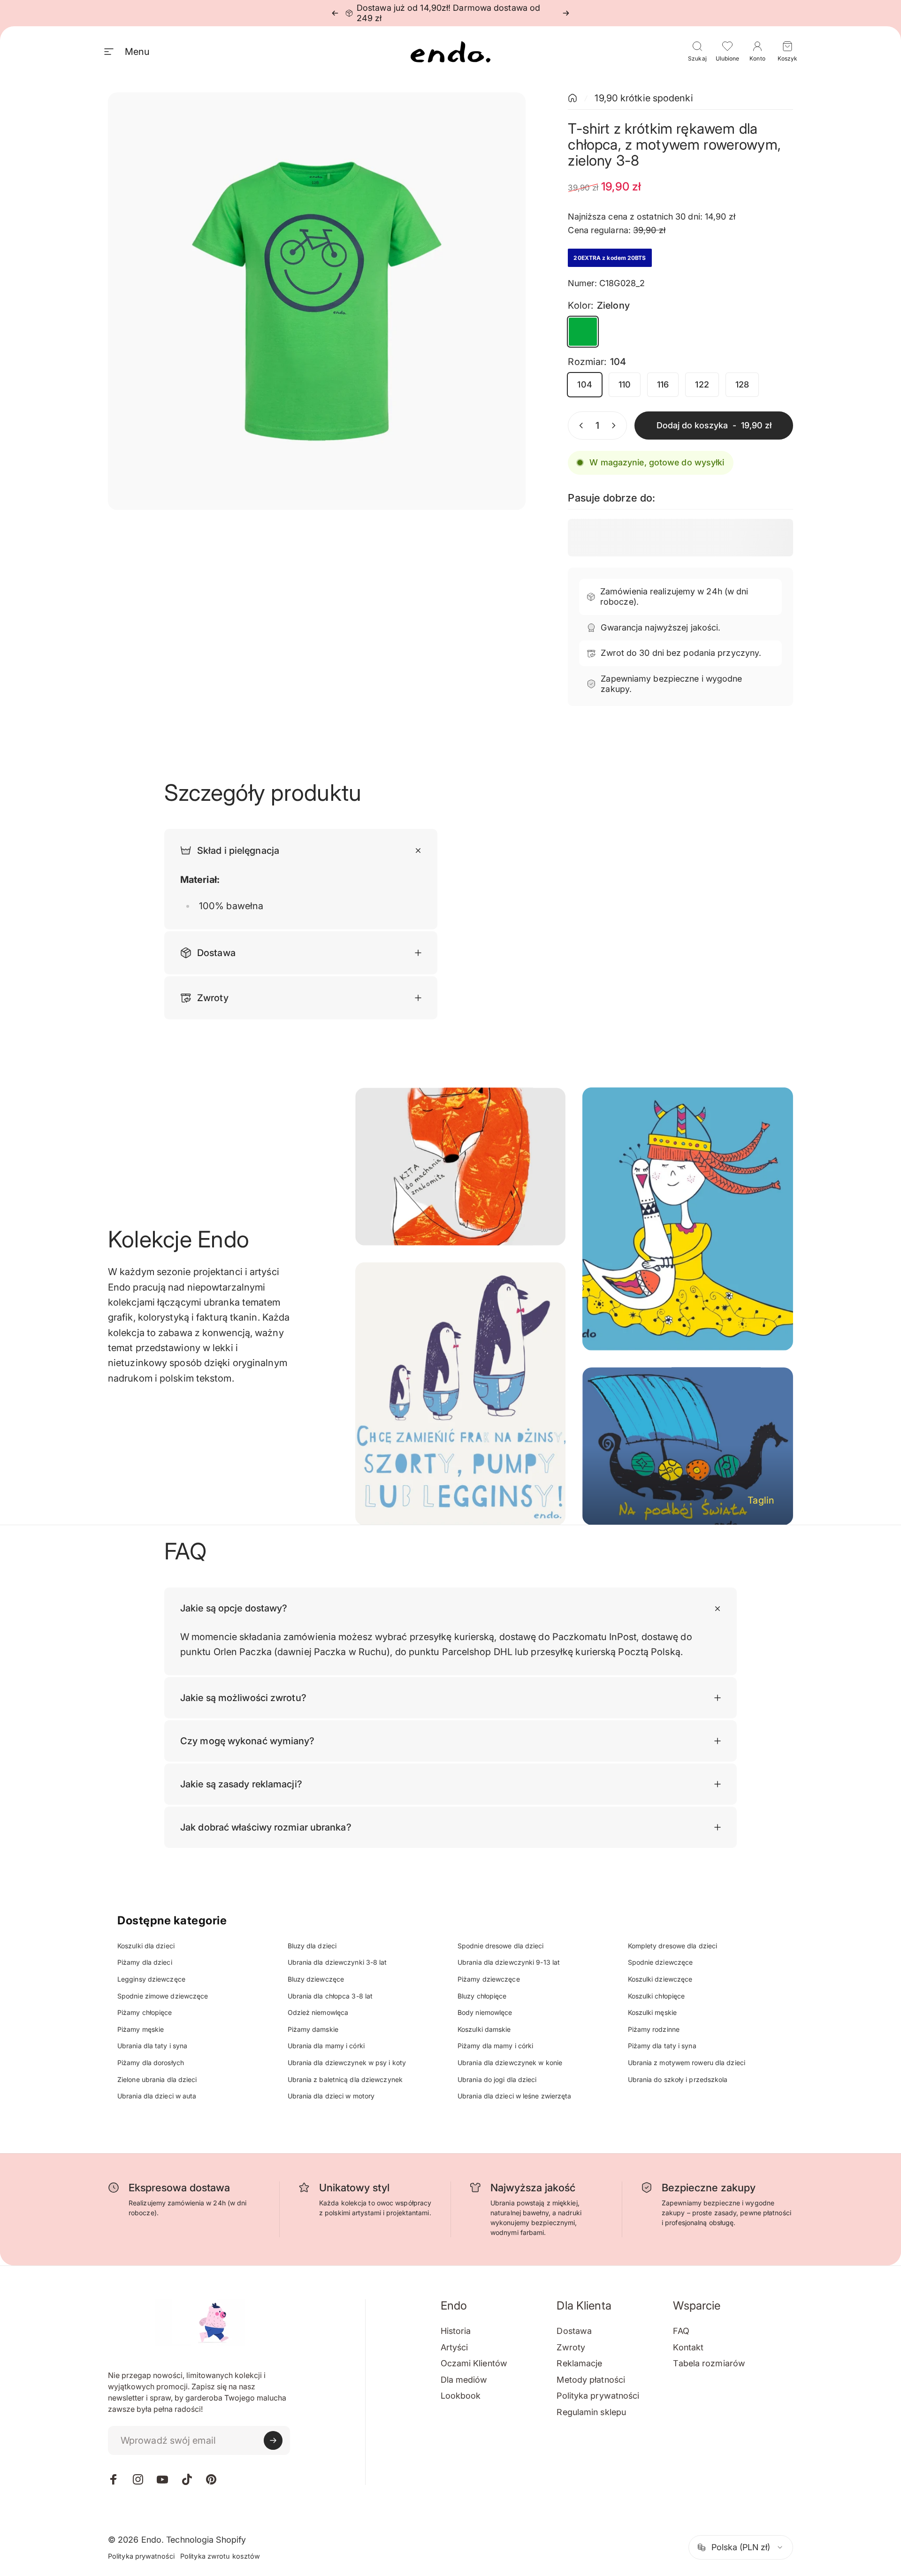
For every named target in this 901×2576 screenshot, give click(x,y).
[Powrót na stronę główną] (573, 98)
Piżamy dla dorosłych (151, 2063)
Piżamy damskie (313, 2029)
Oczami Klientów (474, 2363)
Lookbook (461, 2396)
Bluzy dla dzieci (312, 1946)
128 (742, 384)
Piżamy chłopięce (145, 2012)
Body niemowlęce (485, 2012)
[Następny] (566, 13)
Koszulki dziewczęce (660, 1979)
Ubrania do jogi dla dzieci (497, 2079)
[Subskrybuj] (273, 2440)
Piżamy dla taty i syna (662, 2046)
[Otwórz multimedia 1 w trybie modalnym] (317, 301)
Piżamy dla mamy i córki (495, 2046)
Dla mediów (464, 2380)
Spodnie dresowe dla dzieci (501, 1946)
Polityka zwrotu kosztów (220, 2556)
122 (702, 384)
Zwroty (571, 2347)
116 (663, 384)
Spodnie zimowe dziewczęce (163, 1996)
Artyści (454, 2347)
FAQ (681, 2331)
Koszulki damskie (484, 2029)
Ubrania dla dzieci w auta (157, 2096)
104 (584, 384)
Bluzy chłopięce (482, 1996)
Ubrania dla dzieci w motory (331, 2096)
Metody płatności (591, 2380)
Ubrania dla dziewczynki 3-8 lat (337, 1962)
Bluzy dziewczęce (316, 1979)
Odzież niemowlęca (318, 2012)
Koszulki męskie (653, 2012)
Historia (456, 2331)
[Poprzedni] (335, 13)
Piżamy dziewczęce (489, 1979)
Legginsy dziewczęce (151, 1979)
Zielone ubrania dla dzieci (157, 2079)
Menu (137, 52)
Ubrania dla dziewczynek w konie (510, 2063)
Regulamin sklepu (591, 2412)
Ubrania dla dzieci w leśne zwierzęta (515, 2096)
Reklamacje (579, 2363)
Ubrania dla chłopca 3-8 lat (330, 1996)
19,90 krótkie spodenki (644, 98)
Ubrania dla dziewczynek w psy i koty (347, 2063)
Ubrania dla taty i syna (152, 2046)
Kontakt (688, 2347)
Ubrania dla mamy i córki (326, 2046)
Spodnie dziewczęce (660, 1962)
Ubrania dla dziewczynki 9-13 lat (509, 1962)
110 (625, 384)
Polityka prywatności (598, 2396)
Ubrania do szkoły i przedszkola (678, 2079)
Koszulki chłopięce (657, 1996)
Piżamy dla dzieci (145, 1962)
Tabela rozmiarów (709, 2363)
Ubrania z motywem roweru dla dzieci (687, 2063)
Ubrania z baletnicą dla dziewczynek (345, 2079)
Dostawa (574, 2331)
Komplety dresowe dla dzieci (673, 1946)
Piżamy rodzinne (654, 2029)
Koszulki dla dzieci (146, 1946)
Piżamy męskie (141, 2029)
